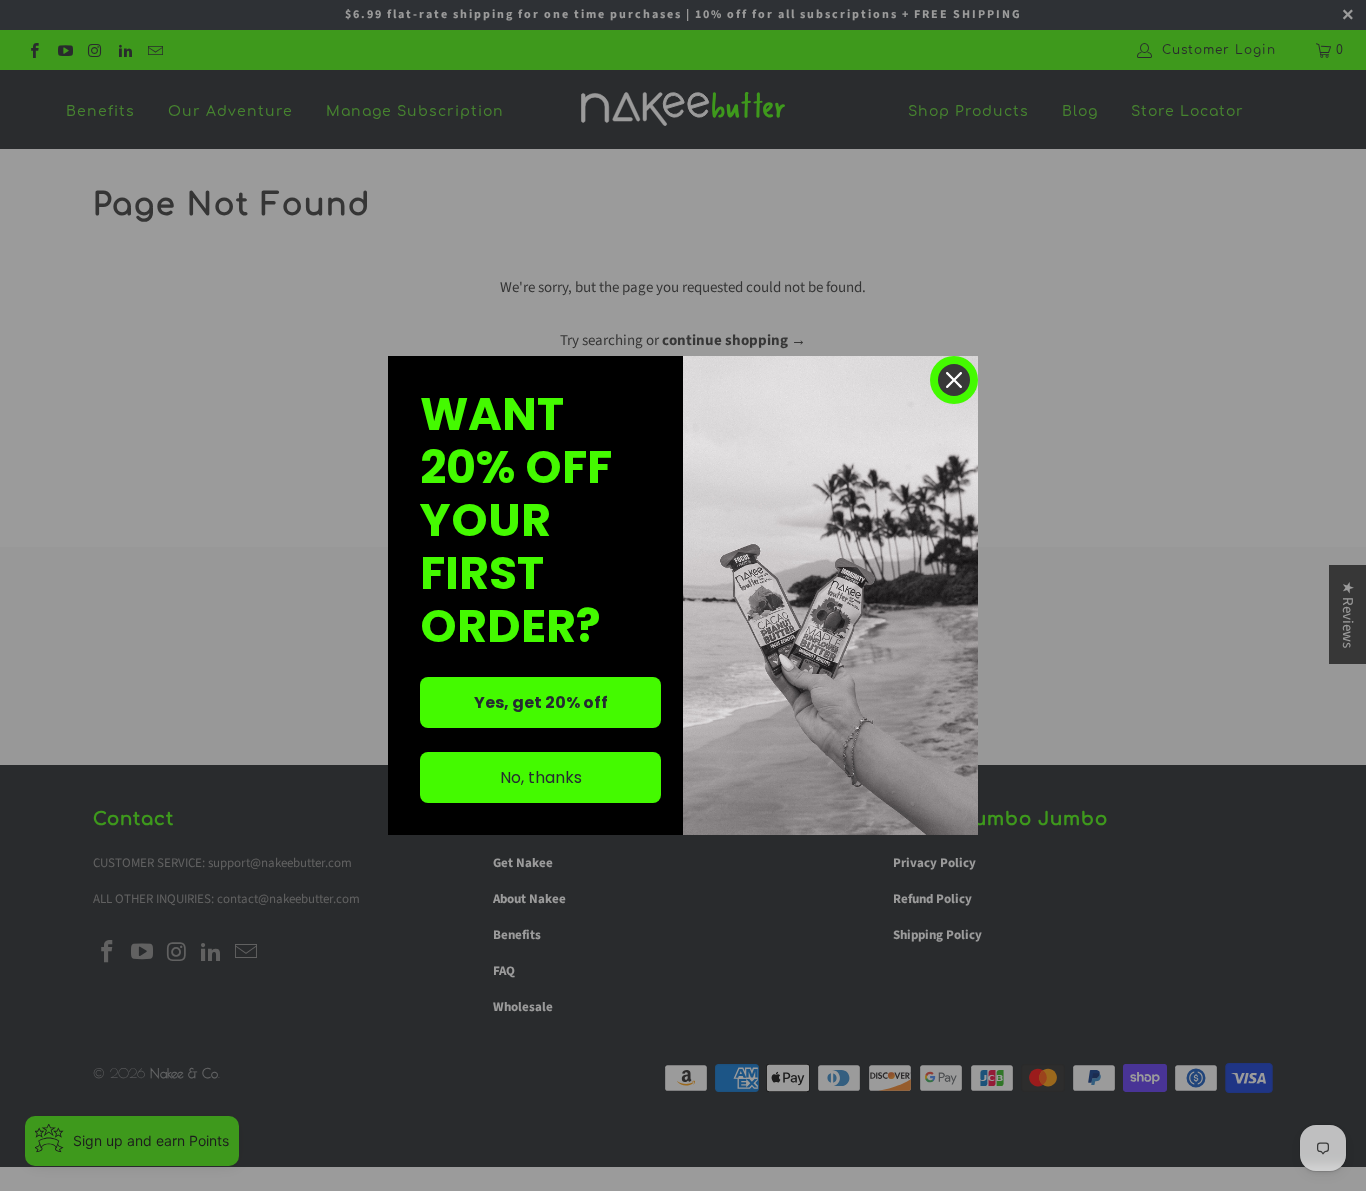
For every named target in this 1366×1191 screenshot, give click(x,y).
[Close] (954, 380)
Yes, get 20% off (541, 702)
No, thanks (541, 777)
